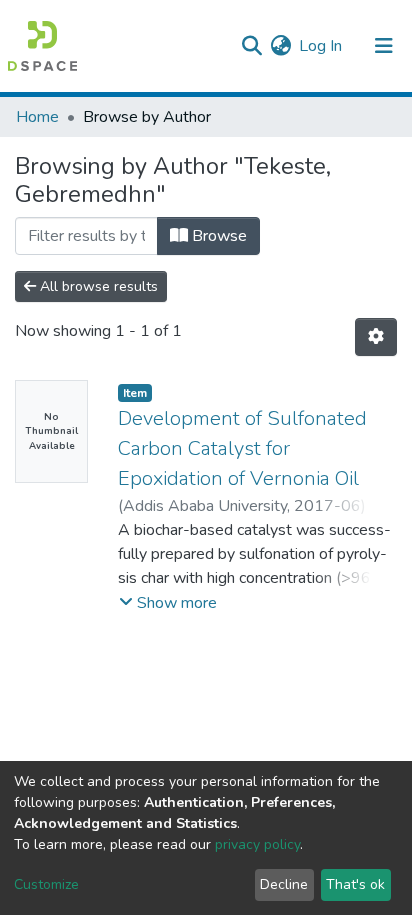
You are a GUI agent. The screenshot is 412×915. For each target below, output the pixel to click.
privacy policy (257, 844)
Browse (217, 236)
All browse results (97, 286)
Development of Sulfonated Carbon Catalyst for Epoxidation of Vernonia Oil (242, 448)
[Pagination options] (376, 337)
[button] (280, 46)
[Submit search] (251, 46)
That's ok (355, 884)
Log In (321, 46)
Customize (46, 884)
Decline (284, 884)
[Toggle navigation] (384, 46)
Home (37, 117)
